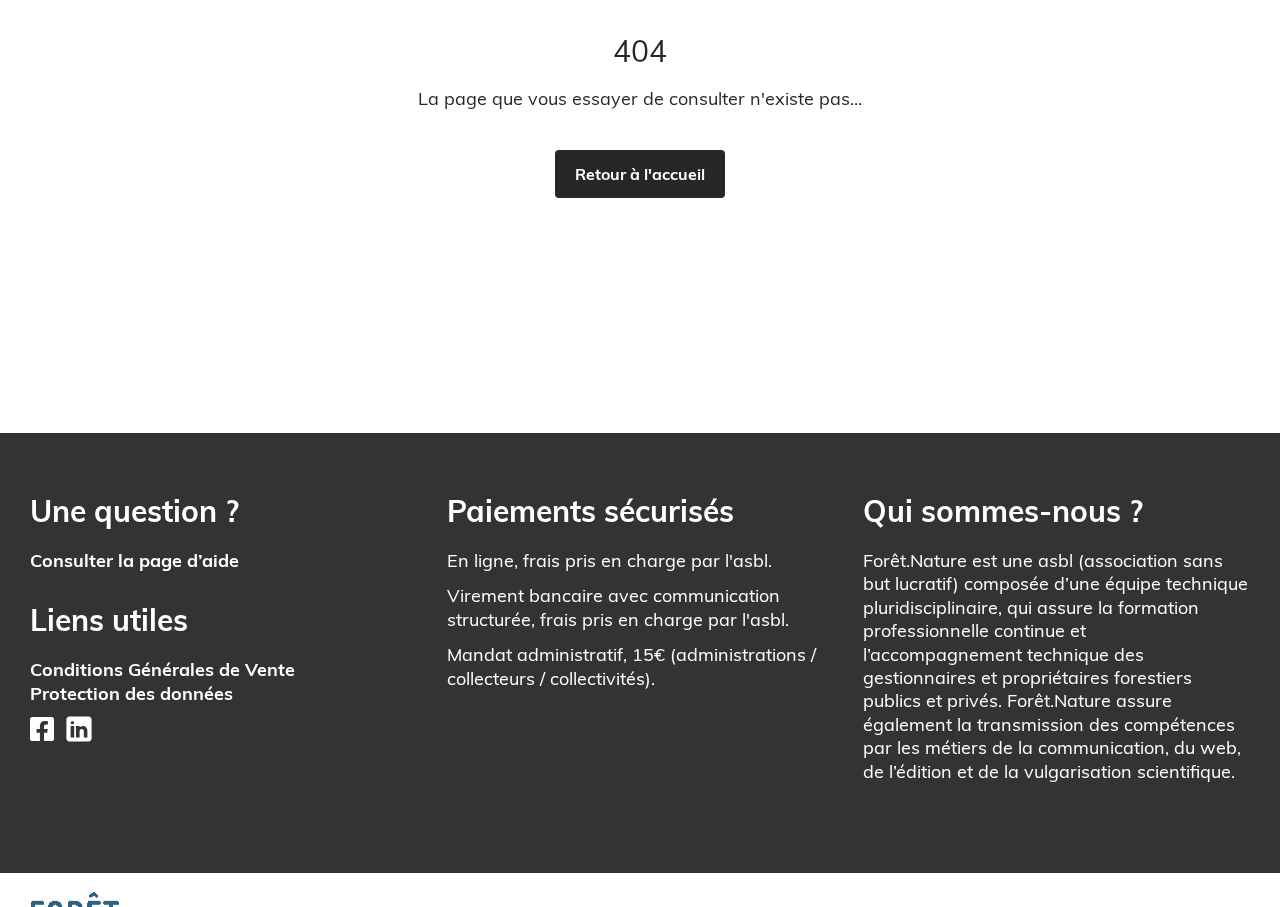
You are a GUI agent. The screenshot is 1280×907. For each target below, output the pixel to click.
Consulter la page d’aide (134, 560)
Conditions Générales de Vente (162, 669)
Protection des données (131, 693)
